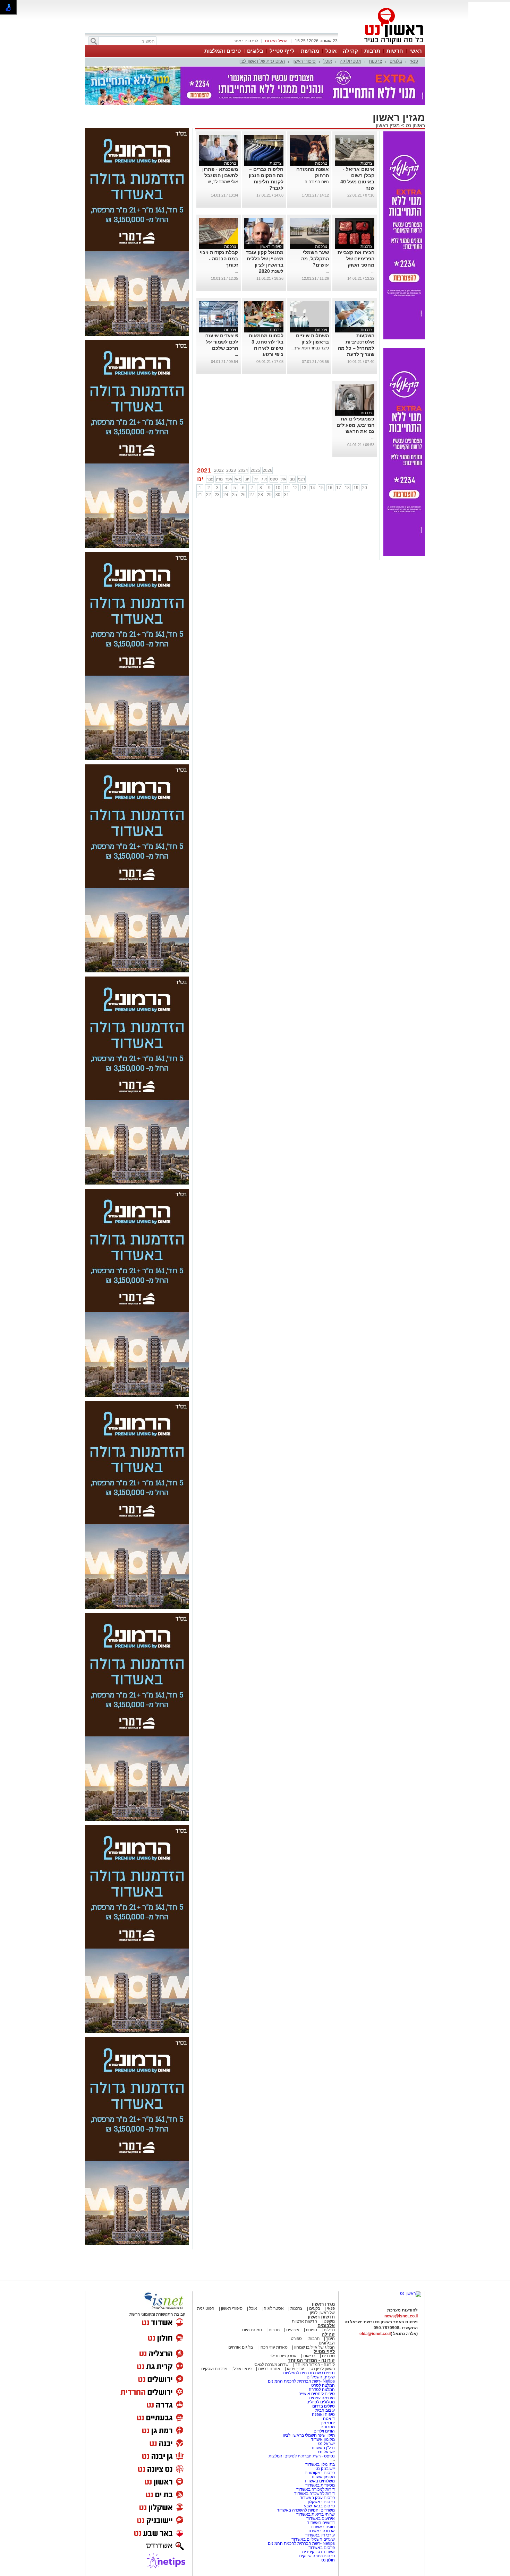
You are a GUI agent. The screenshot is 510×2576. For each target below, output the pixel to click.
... (373, 271)
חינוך (330, 2339)
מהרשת (310, 51)
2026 (267, 470)
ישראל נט (326, 2444)
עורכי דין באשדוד (320, 2535)
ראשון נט (415, 125)
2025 (255, 470)
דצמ (301, 479)
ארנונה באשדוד (321, 2531)
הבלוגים (327, 2343)
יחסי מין (328, 2423)
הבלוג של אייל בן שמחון (314, 2347)
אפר (229, 479)
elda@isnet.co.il (375, 2334)
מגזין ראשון (388, 125)
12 (295, 488)
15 (321, 488)
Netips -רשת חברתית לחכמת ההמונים (301, 2381)
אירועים (293, 2330)
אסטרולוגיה (350, 61)
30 (278, 495)
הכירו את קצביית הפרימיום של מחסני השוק (356, 259)
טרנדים (328, 2356)
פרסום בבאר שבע (319, 2506)
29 (269, 495)
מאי (238, 479)
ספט (274, 479)
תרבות (372, 51)
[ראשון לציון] (382, 44)
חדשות (395, 51)
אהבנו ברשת (269, 2369)
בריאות (309, 2356)
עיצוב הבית (325, 2410)
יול (256, 479)
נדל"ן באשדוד (323, 2448)
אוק (283, 479)
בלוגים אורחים (241, 2347)
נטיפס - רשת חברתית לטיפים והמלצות (302, 2456)
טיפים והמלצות (223, 51)
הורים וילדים (324, 2431)
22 (209, 495)
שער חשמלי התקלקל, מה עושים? (315, 259)
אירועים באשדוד (321, 2518)
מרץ (219, 479)
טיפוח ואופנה (323, 2414)
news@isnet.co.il (401, 2316)
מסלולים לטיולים (321, 2402)
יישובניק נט (325, 2469)
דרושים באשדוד (321, 2523)
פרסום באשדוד (321, 2548)
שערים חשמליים (320, 2377)
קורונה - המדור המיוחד (311, 2360)
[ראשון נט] (411, 2293)
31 (287, 495)
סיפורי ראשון (304, 61)
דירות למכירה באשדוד (316, 2489)
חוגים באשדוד (322, 2527)
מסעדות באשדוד (320, 2485)
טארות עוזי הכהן (274, 2347)
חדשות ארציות (304, 2321)
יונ (247, 479)
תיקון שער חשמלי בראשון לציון (309, 2435)
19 (356, 488)
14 (313, 488)
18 (347, 488)
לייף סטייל (282, 51)
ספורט (312, 2330)
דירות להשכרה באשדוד (314, 2493)
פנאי (414, 61)
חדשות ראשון (321, 2317)
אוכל (331, 51)
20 (365, 488)
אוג (264, 479)
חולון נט (328, 2560)
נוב (292, 479)
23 (217, 495)
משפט (329, 2321)
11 (287, 488)
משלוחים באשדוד (319, 2481)
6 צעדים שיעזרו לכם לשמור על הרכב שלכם (221, 342)
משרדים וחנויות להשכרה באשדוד (306, 2510)
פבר (210, 479)
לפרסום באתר (246, 41)
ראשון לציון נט (323, 2369)
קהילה (350, 51)
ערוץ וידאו (295, 2369)
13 (304, 488)
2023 (231, 470)
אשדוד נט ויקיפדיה (318, 2552)
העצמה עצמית (321, 2398)
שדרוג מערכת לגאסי (271, 2365)
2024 (243, 470)
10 (278, 488)
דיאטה (329, 2419)
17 (339, 488)
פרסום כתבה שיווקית (316, 2556)
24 (226, 495)
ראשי (416, 51)
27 (252, 495)
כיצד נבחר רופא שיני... (310, 348)
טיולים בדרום (323, 2406)
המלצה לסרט (323, 2385)
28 (261, 495)
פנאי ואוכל (243, 2369)
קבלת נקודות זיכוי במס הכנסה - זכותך (219, 259)
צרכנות (375, 61)
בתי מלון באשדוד (320, 2464)
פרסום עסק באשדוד (317, 2498)
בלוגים (255, 51)
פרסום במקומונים (320, 2473)
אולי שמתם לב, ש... (221, 182)
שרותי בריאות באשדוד (316, 2514)
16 (330, 488)
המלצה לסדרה (321, 2389)
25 (235, 495)
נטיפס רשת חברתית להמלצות (309, 2373)
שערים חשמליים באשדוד (313, 2539)
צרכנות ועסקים (214, 2369)
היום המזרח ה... (315, 182)
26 (243, 495)
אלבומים (326, 2326)
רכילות (329, 2330)
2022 (219, 470)
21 (200, 495)
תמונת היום (252, 2330)
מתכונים (328, 2427)
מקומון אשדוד (323, 2439)
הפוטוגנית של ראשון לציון (262, 61)
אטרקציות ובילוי (283, 2356)
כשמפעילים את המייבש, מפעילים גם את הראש (355, 425)
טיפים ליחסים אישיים (316, 2394)
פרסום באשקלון (321, 2502)
